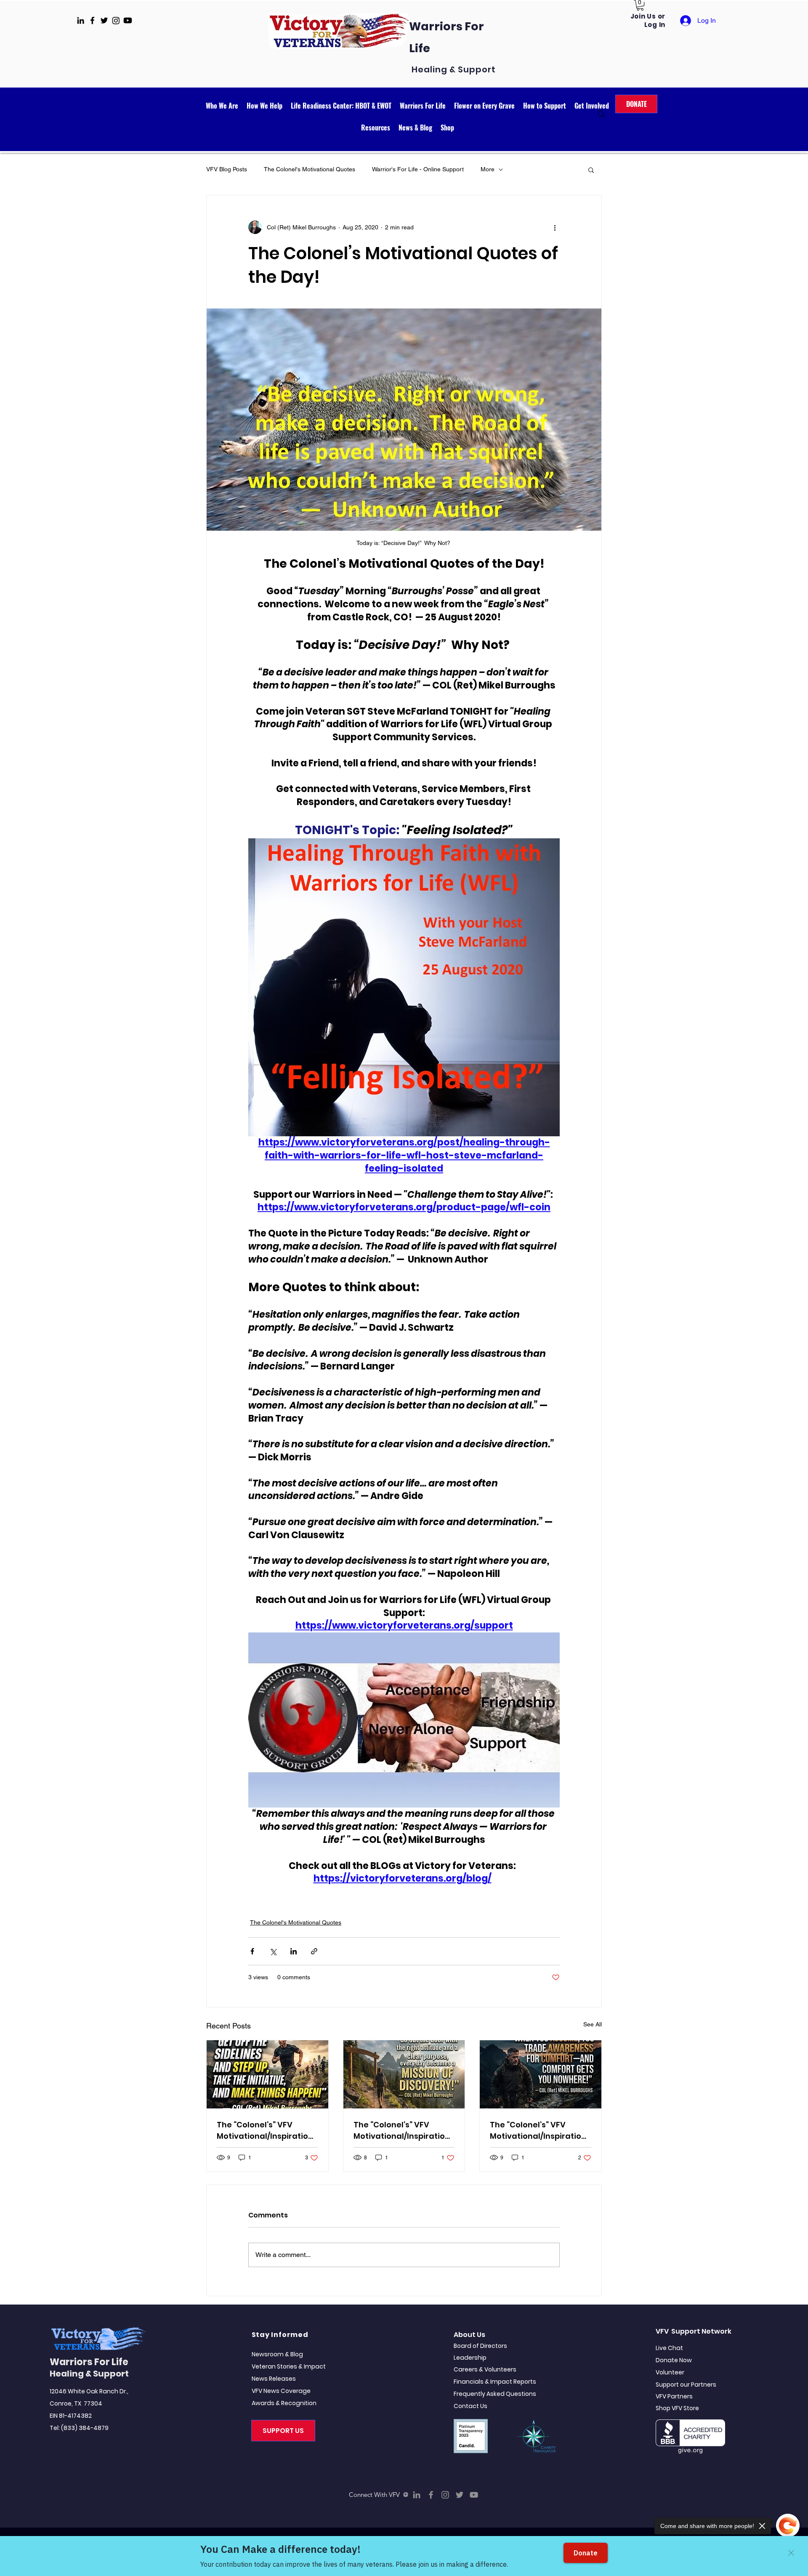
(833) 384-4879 (85, 2428)
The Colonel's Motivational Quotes (310, 169)
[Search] (601, 114)
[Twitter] (460, 2495)
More (488, 169)
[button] (640, 5)
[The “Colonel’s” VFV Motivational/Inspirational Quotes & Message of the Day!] (267, 2074)
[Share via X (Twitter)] (273, 1951)
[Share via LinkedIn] (294, 1951)
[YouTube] (474, 2495)
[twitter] (104, 20)
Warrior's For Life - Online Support (418, 169)
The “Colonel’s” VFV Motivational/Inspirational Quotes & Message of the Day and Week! (402, 2131)
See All (593, 2024)
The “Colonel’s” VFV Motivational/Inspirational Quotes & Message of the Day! (265, 2131)
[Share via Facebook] (252, 1951)
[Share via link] (314, 1951)
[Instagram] (445, 2495)
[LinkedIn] (417, 2495)
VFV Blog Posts (227, 169)
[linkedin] (81, 20)
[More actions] (555, 227)
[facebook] (92, 20)
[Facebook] (431, 2495)
